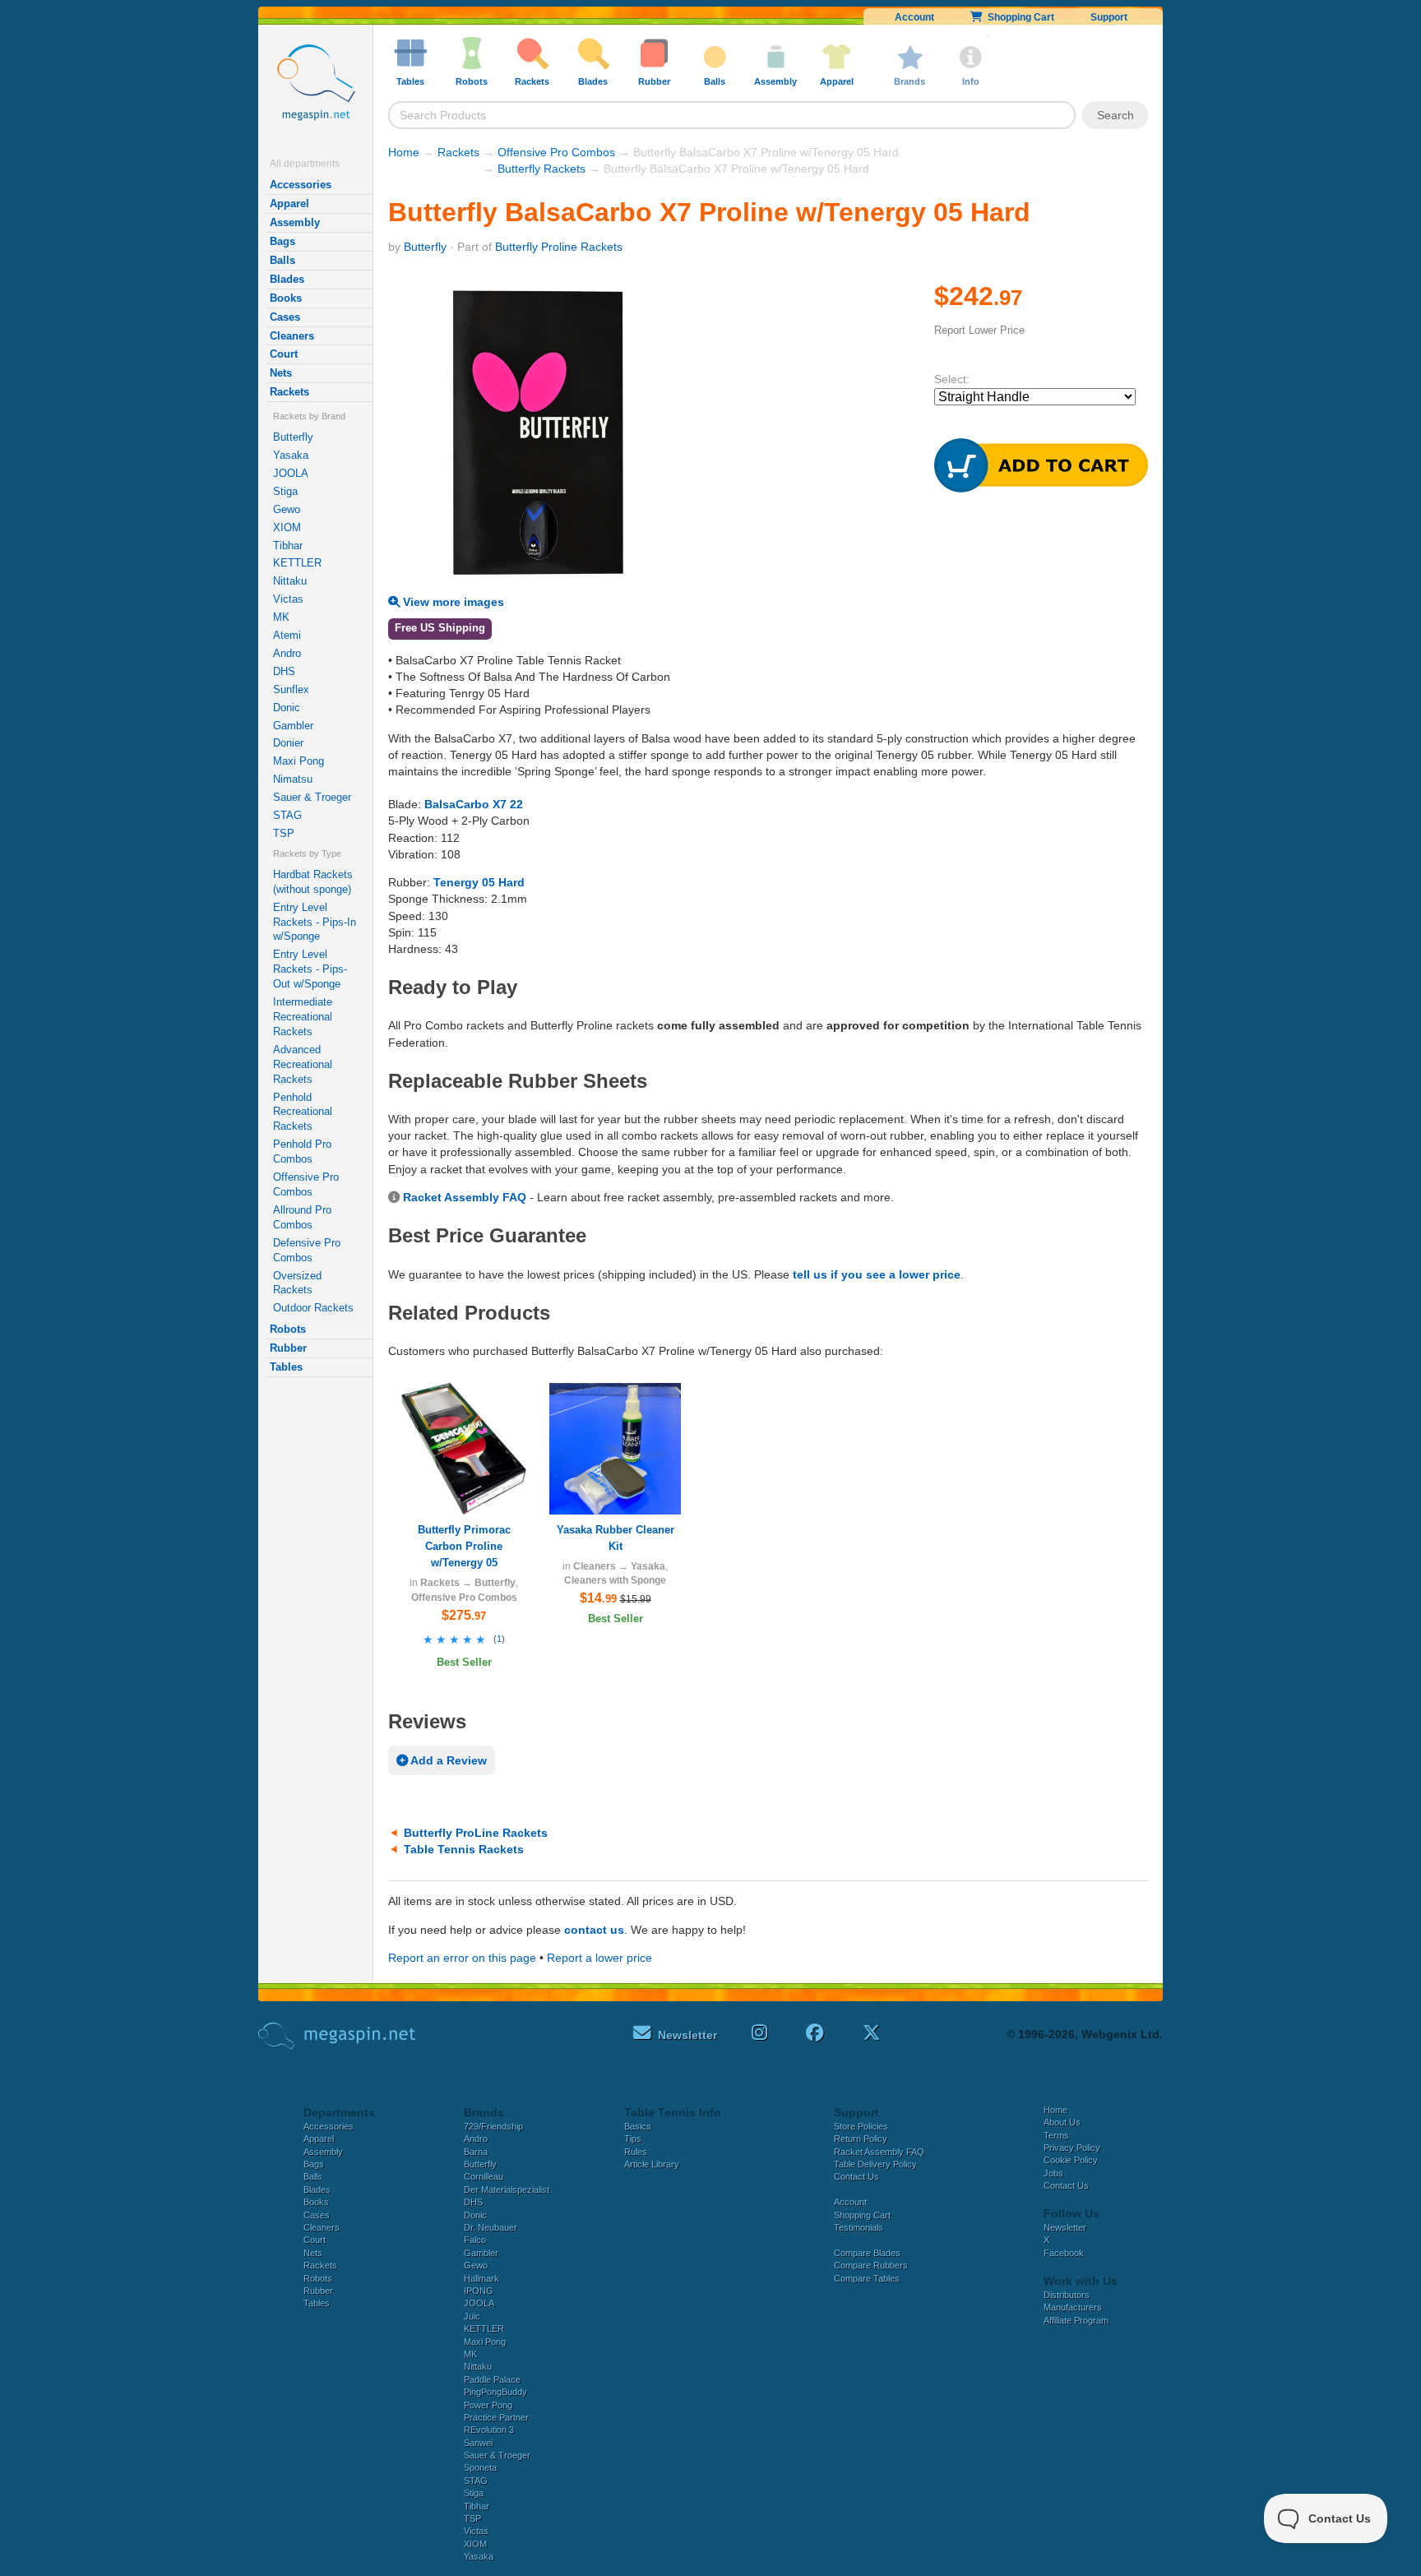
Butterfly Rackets (542, 169)
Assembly (295, 222)
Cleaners (292, 336)
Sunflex (291, 689)
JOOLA (291, 473)
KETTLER (297, 563)
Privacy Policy (1072, 2148)
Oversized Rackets (297, 1283)
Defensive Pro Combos (307, 1250)
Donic (287, 708)
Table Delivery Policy (875, 2164)
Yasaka (291, 455)
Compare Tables (867, 2278)
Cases (285, 317)
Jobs (1053, 2173)
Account (914, 17)
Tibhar (288, 546)
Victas (288, 599)
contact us (594, 1930)
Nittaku (290, 581)
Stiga (285, 491)
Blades (287, 279)
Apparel (289, 203)
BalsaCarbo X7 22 (474, 804)
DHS (284, 671)
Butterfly (293, 437)
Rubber (288, 1348)
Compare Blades (867, 2253)
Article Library (652, 2164)
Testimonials (859, 2227)
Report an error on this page (462, 1958)
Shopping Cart (1018, 17)
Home (404, 152)
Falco (475, 2240)
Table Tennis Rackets (464, 1849)
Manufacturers (1073, 2307)
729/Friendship (493, 2126)
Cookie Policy (1071, 2160)
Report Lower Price (979, 330)
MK (281, 617)
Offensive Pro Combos (306, 1184)
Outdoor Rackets (313, 1308)
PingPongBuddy (495, 2392)
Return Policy (861, 2139)
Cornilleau (484, 2176)
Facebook (1064, 2253)
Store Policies (861, 2126)
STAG (287, 815)
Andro (287, 653)
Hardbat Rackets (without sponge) (313, 882)
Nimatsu (293, 779)
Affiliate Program (1076, 2320)
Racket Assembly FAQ (465, 1197)
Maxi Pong (299, 761)
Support (1109, 17)
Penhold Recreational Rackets (303, 1112)
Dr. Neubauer (491, 2227)
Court (284, 354)
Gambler (293, 726)
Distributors (1067, 2295)
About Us (1062, 2122)
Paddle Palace (492, 2379)
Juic (472, 2316)
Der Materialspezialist (507, 2190)
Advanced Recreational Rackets (303, 1064)
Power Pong (488, 2405)
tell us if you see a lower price (877, 1274)
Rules (636, 2152)
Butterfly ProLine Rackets (476, 1833)
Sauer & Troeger (312, 797)
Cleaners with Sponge (615, 1580)
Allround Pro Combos (302, 1217)
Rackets (289, 392)
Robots (288, 1329)
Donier (288, 743)
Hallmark (481, 2278)
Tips (633, 2139)
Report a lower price (599, 1958)
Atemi (287, 635)
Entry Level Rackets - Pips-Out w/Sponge (310, 969)
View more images (452, 602)
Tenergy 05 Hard (479, 882)
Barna (476, 2152)
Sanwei (478, 2443)
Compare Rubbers (871, 2265)
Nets (281, 373)
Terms (1056, 2135)
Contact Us (856, 2176)
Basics (638, 2126)
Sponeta (480, 2467)
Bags (282, 241)
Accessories (301, 185)
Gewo (287, 509)
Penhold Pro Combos (302, 1152)
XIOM (287, 527)
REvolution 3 (489, 2430)
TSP (284, 833)
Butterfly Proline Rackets (559, 247)
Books (286, 298)
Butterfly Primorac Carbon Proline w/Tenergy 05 (464, 1546)
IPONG (479, 2291)
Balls (282, 260)
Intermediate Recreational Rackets (303, 1017)
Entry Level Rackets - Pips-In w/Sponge (315, 922)
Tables (286, 1367)
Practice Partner (496, 2417)
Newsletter (1065, 2227)
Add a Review (447, 1760)
